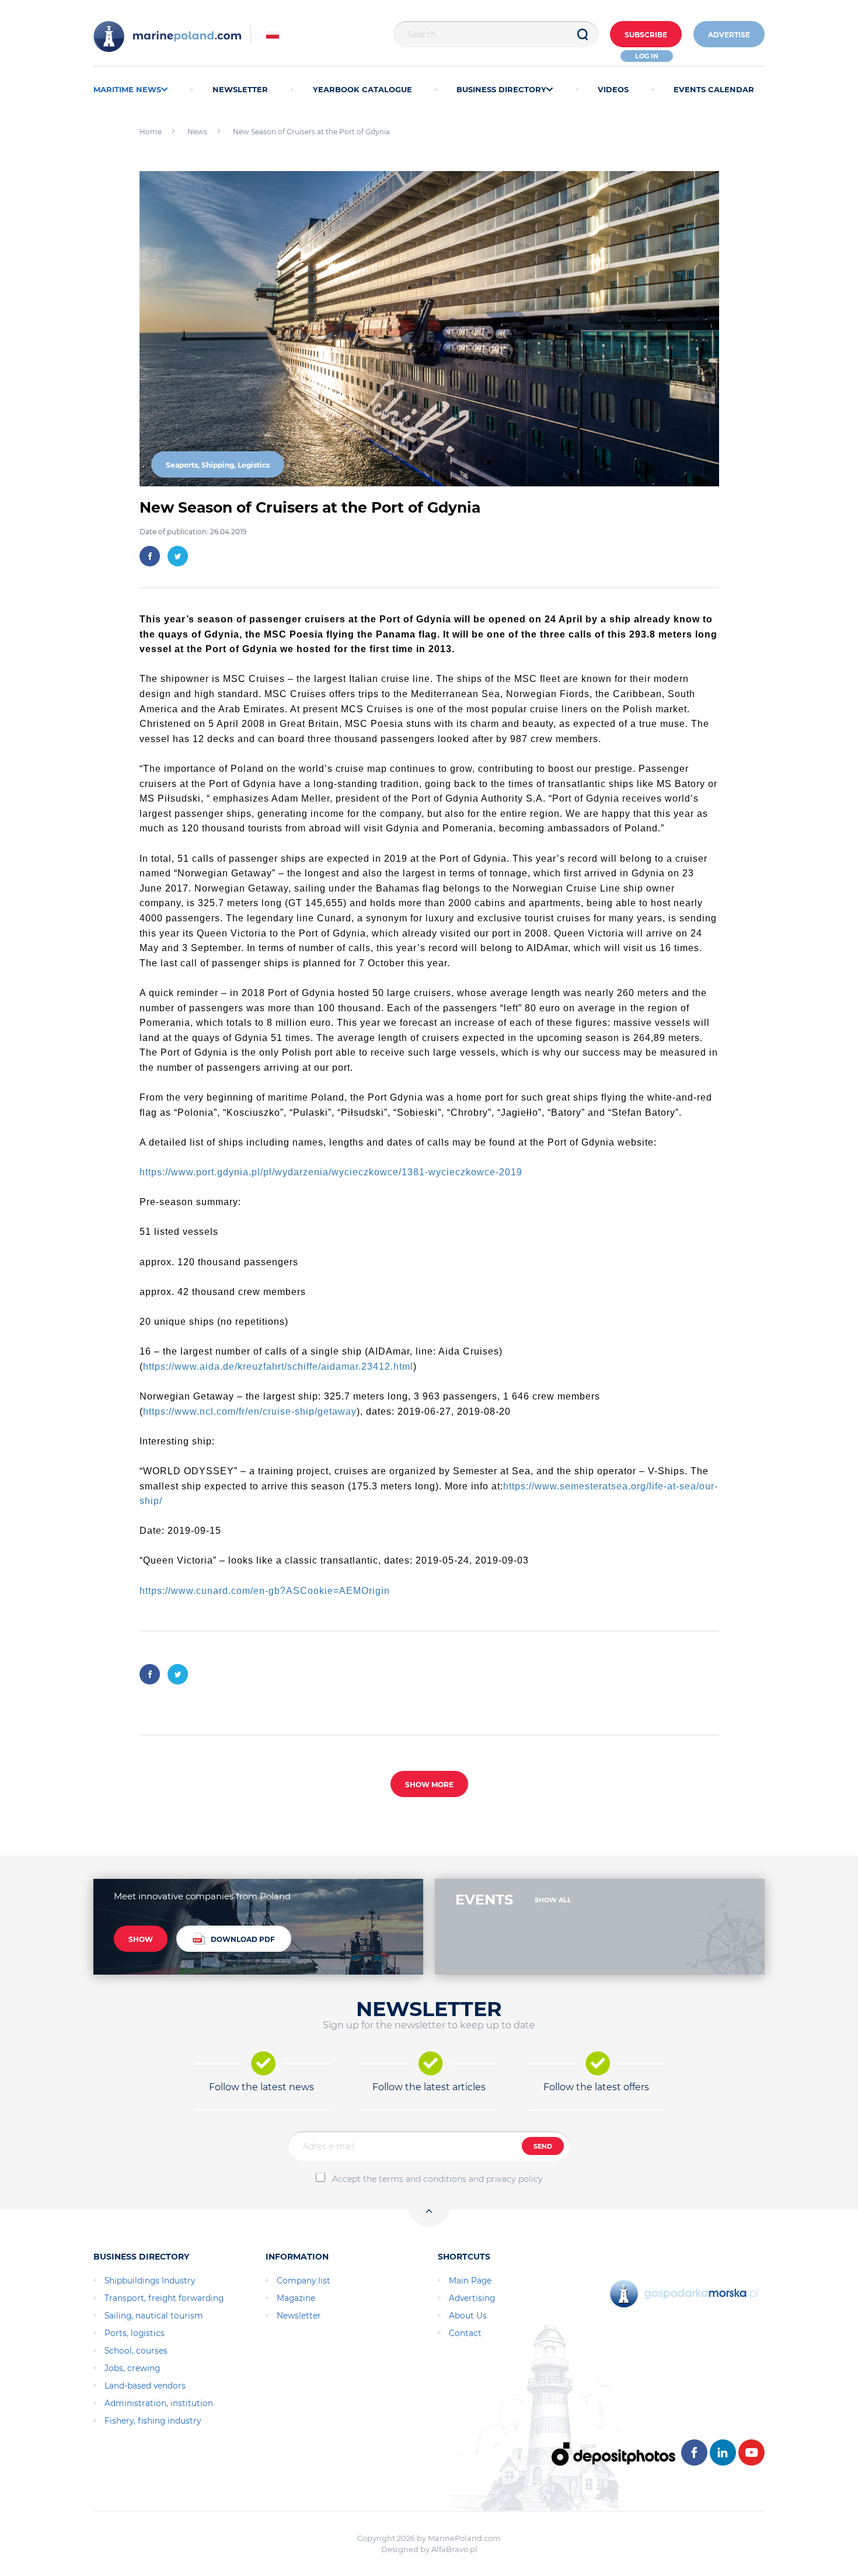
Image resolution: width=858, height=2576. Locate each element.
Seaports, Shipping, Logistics (218, 465)
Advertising (472, 2298)
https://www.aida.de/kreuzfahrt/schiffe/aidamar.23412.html (278, 1367)
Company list (304, 2281)
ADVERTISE (729, 35)
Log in (647, 56)
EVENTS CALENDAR (714, 89)
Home (151, 132)
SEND (543, 2146)
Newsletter (299, 2316)
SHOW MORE (429, 1785)
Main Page (470, 2281)
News (197, 132)
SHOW (141, 1939)
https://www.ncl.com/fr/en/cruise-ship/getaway (250, 1411)
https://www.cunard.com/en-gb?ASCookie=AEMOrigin (265, 1591)
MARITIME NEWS (127, 89)
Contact (465, 2333)
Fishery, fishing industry (153, 2421)
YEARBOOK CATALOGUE (362, 89)
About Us (468, 2316)
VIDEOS (613, 89)
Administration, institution (159, 2403)
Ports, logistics (135, 2333)
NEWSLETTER (240, 89)
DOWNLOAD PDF (243, 1939)
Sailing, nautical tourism (154, 2316)
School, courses (136, 2351)
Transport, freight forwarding (164, 2298)
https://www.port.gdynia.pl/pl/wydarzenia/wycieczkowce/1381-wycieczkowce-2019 (331, 1172)
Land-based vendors (145, 2386)
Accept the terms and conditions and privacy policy (437, 2179)
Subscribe (646, 35)
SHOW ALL (553, 1900)
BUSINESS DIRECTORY (501, 89)
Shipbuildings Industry (150, 2281)
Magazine (296, 2298)
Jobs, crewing (132, 2368)
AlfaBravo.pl (454, 2549)
